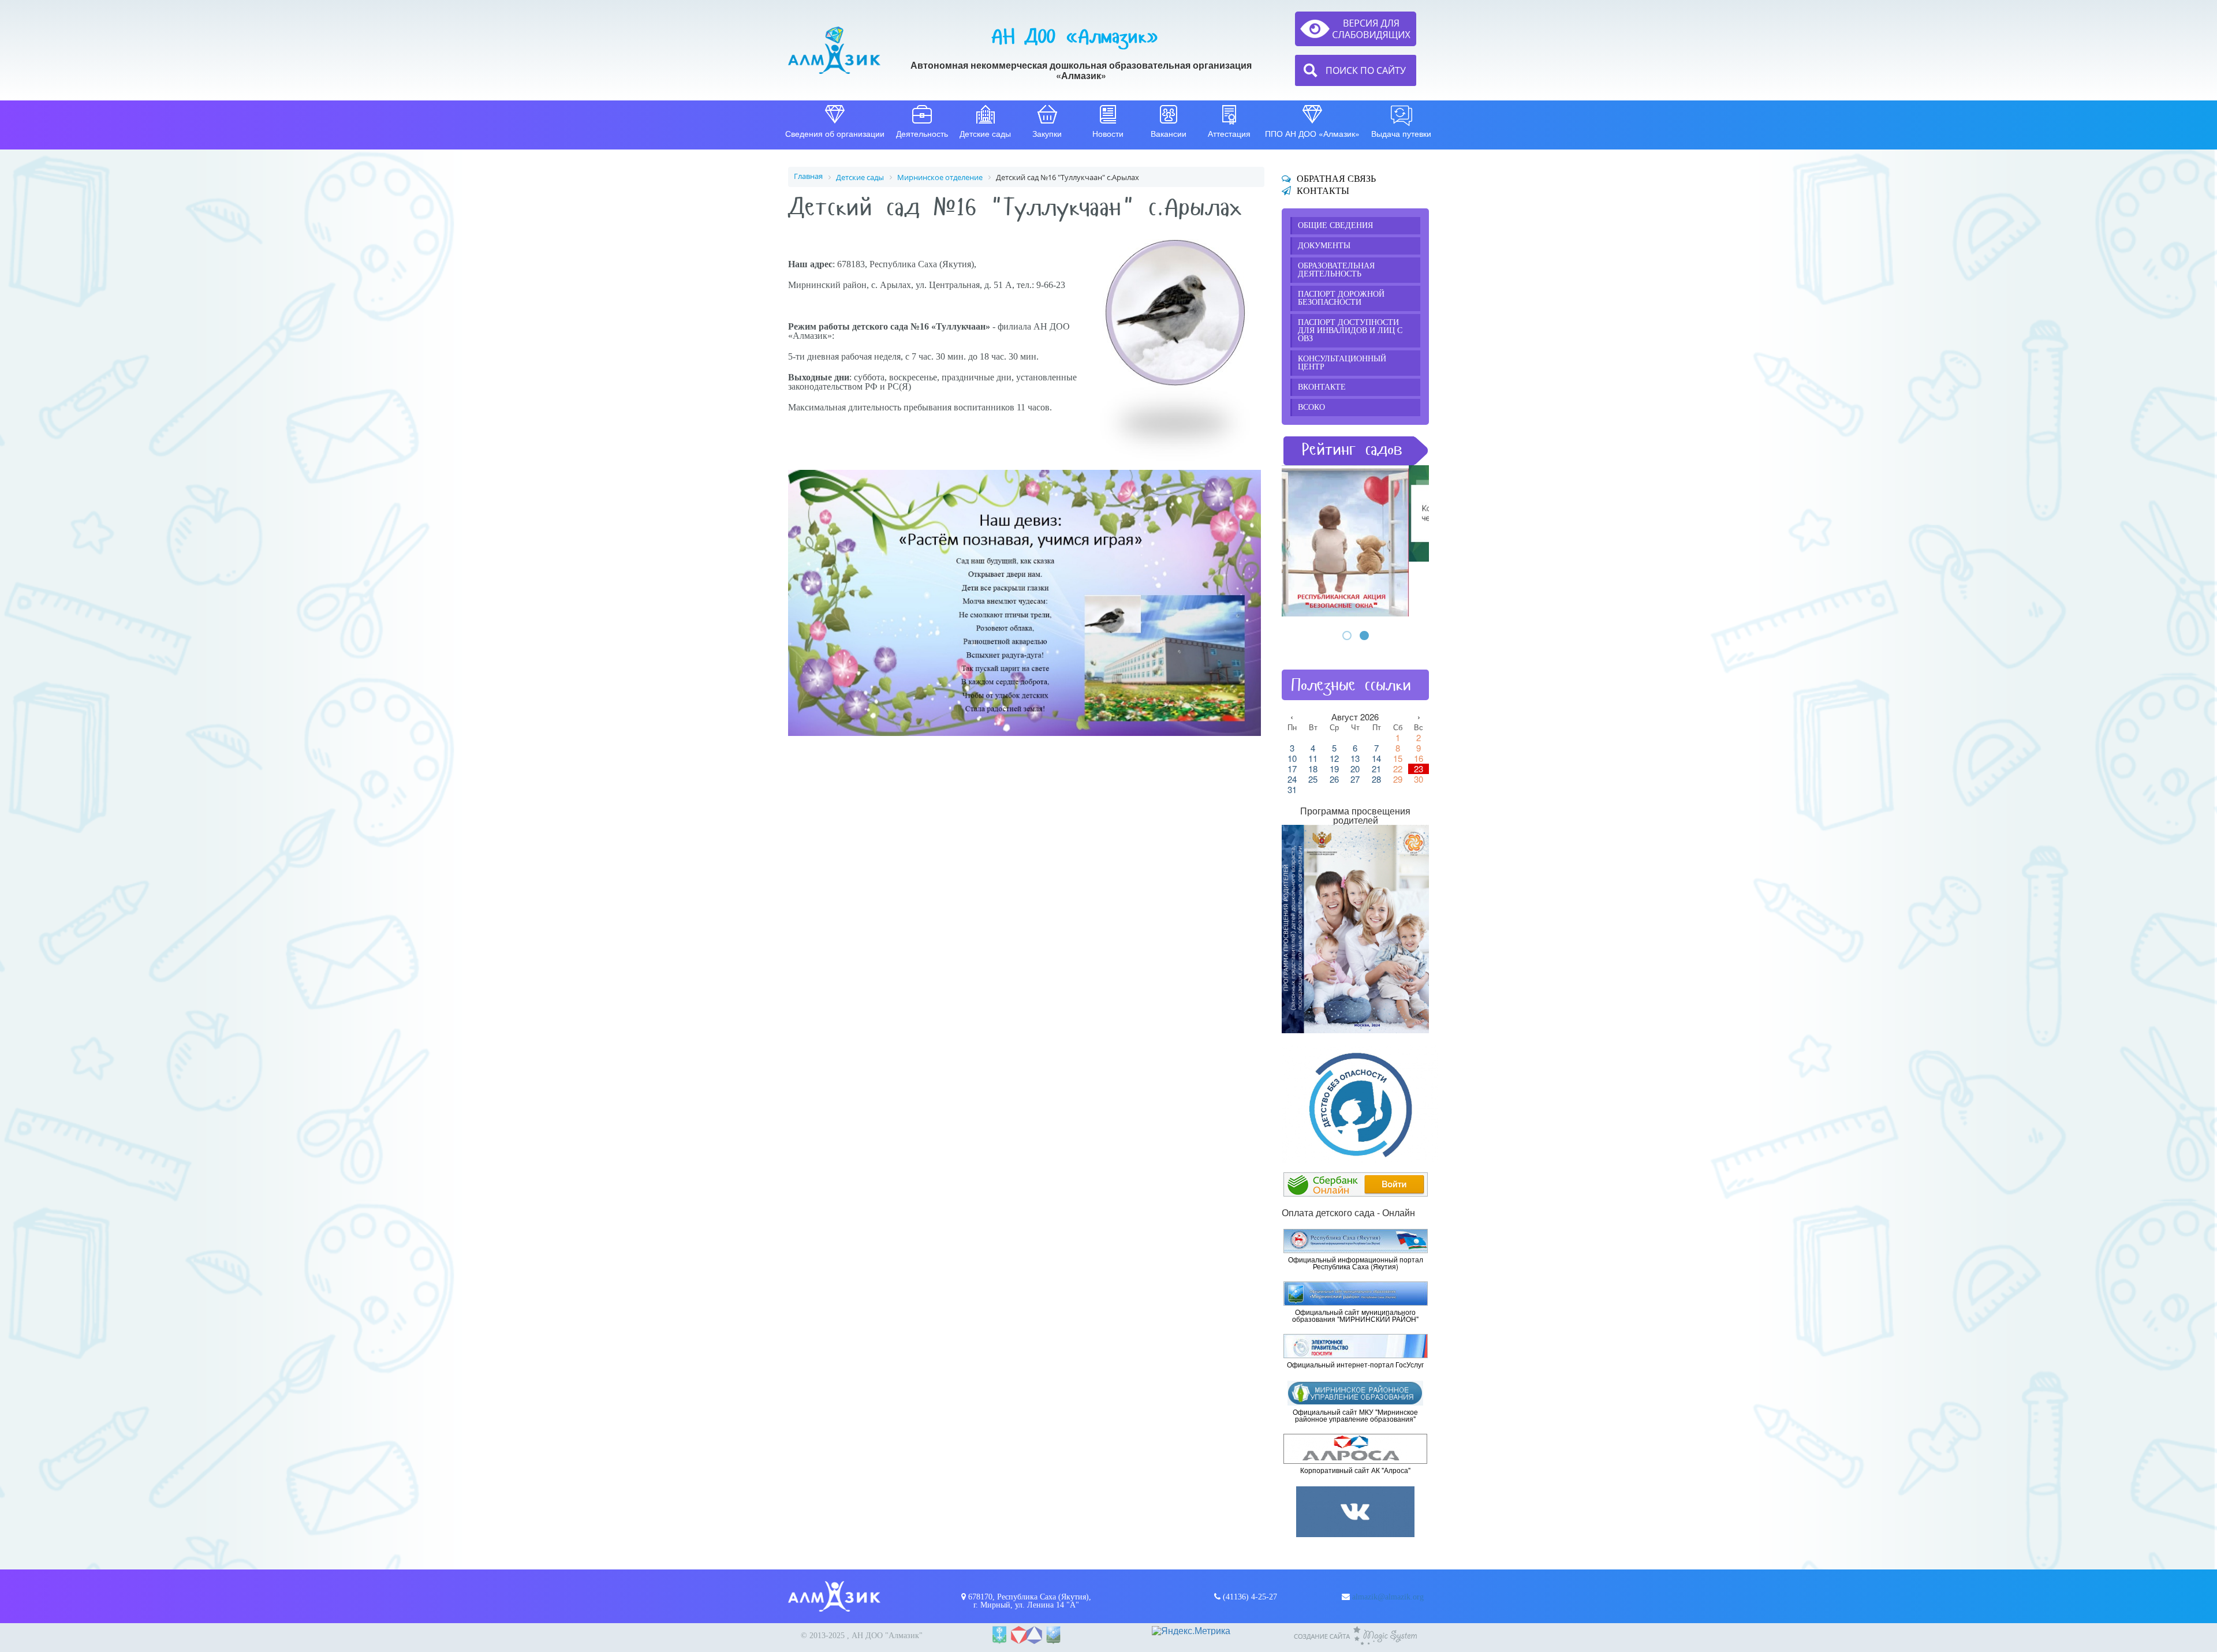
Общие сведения (1335, 225)
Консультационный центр (1342, 363)
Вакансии (1169, 133)
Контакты (1323, 191)
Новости (1108, 133)
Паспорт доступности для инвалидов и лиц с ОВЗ (1350, 330)
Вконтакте (1322, 387)
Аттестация (1229, 133)
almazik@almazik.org (1388, 1597)
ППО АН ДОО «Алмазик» (1312, 133)
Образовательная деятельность (1336, 270)
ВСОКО (1311, 407)
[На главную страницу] (834, 50)
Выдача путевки (1401, 133)
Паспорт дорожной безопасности (1341, 298)
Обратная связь (1336, 179)
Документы (1324, 246)
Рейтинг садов (1352, 449)
